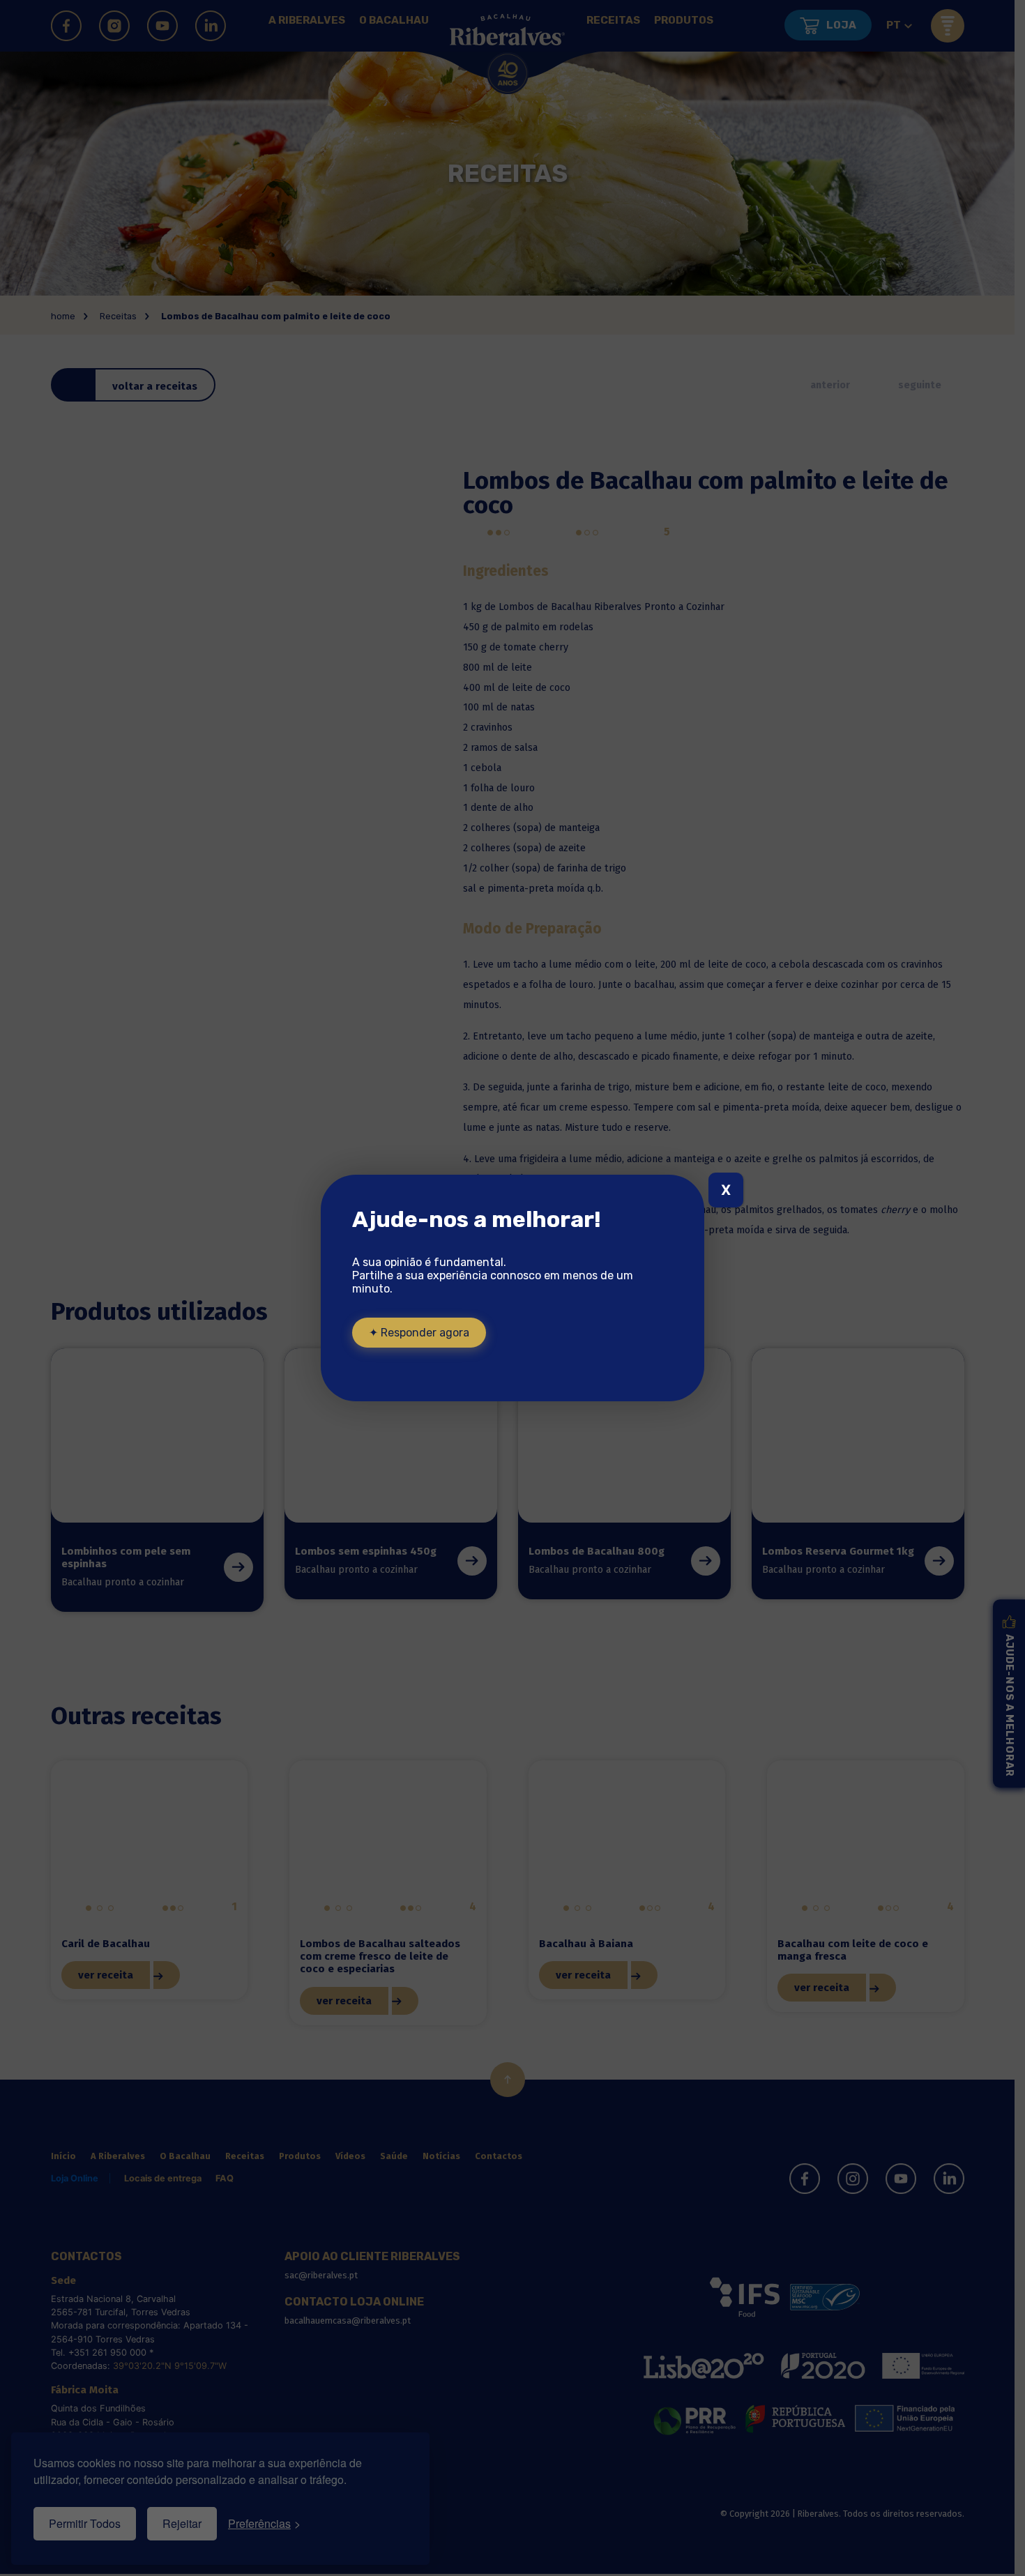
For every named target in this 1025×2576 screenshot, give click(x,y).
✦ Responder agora (419, 1333)
